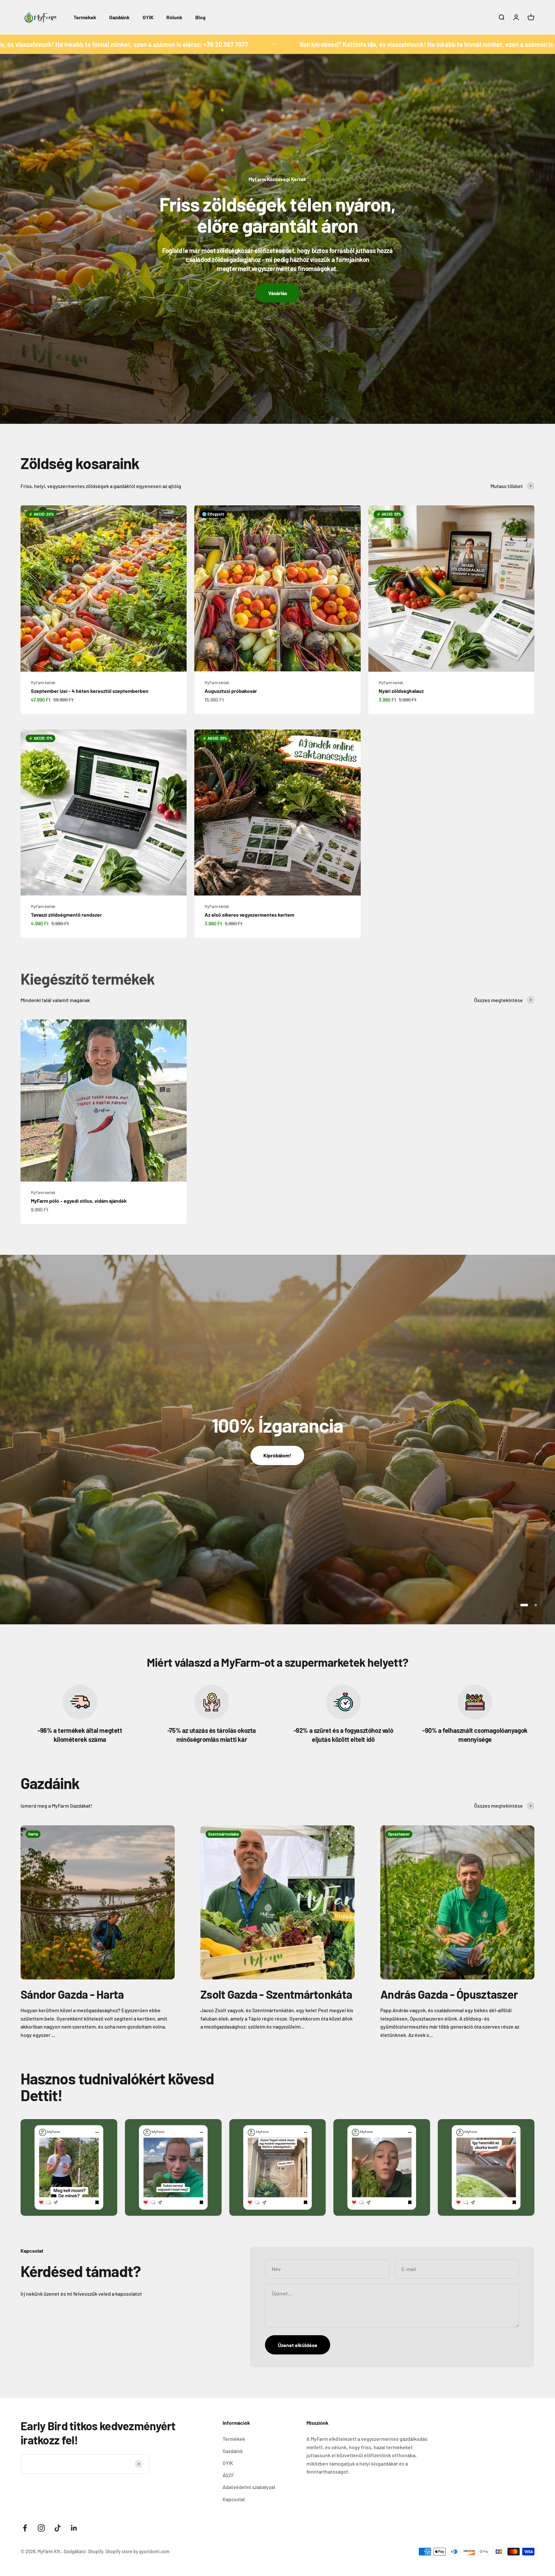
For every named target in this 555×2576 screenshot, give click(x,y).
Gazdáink (119, 17)
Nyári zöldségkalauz (401, 691)
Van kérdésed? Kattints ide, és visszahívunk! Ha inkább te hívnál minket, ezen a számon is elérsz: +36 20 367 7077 (285, 44)
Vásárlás (278, 293)
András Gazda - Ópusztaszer (449, 1994)
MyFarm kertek (43, 683)
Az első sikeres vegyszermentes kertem (249, 915)
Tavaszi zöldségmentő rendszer (66, 915)
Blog (200, 17)
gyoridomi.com (154, 2551)
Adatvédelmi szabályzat (249, 2487)
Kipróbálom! (277, 1455)
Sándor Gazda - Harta (72, 1994)
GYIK (148, 17)
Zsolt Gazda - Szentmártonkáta (276, 1994)
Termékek (85, 17)
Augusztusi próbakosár (231, 691)
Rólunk (174, 17)
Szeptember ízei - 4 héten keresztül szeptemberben (90, 691)
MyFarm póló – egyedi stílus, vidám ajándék (79, 1201)
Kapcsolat (234, 2499)
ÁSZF (228, 2475)
